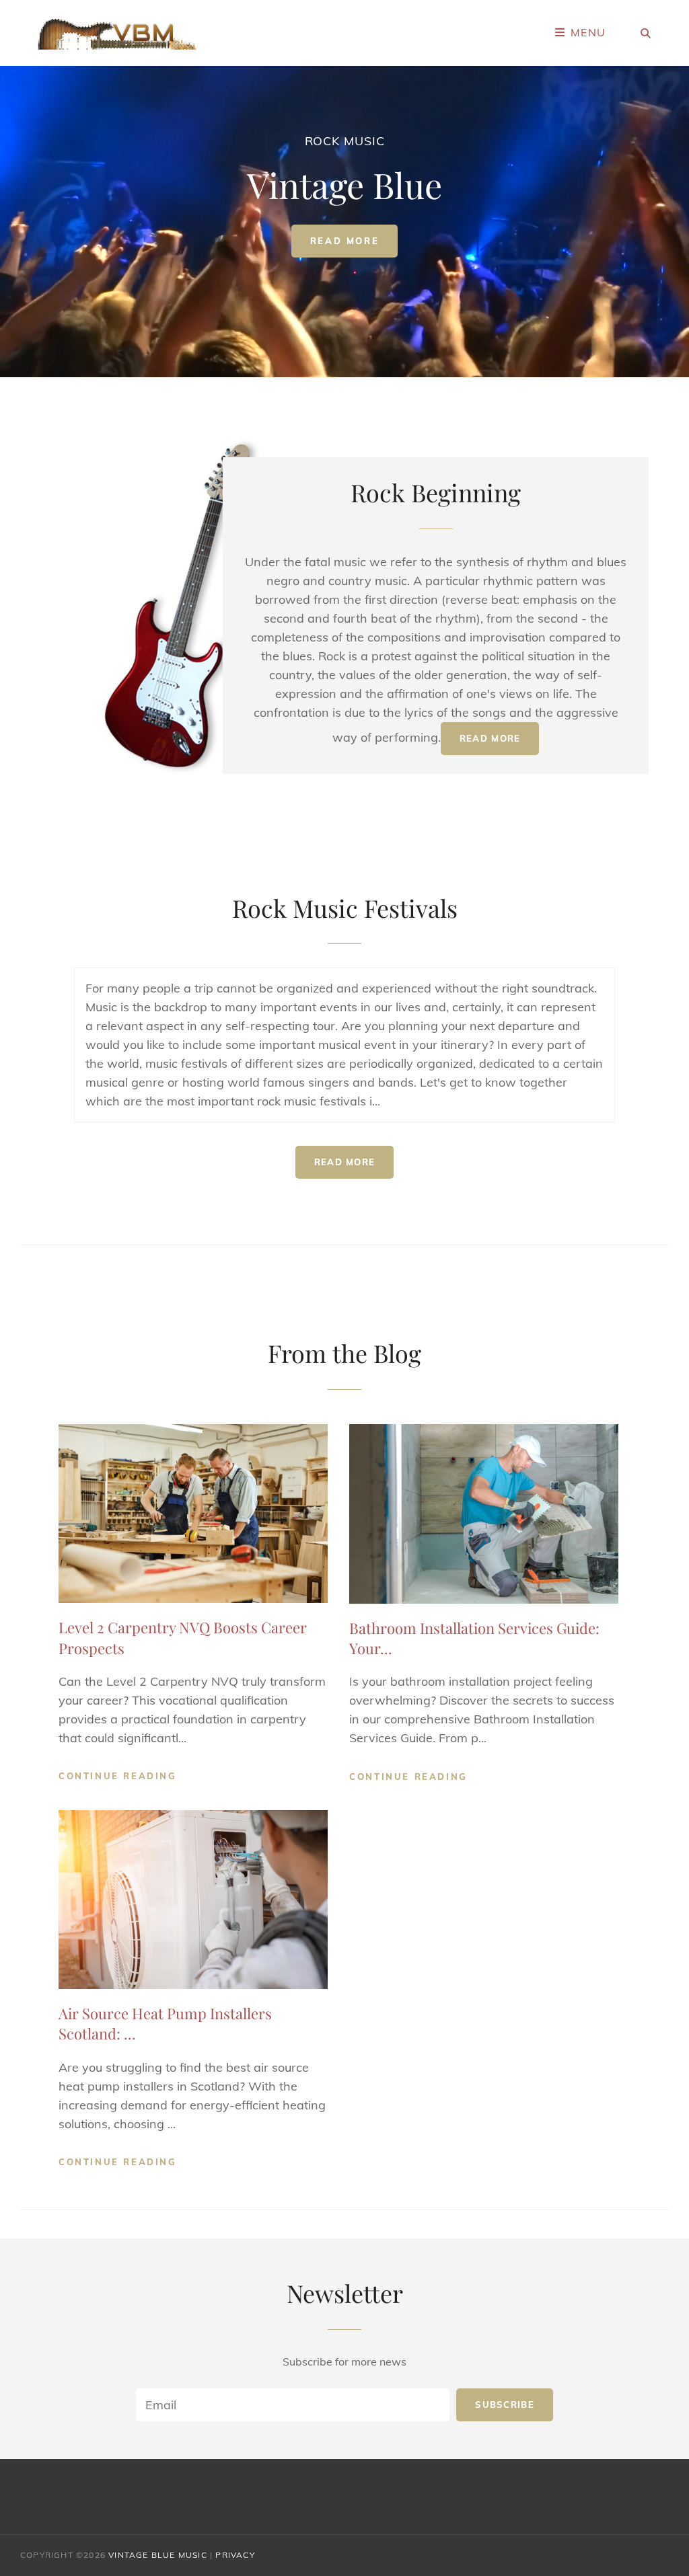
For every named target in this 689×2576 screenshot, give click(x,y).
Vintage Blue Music (158, 2555)
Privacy (235, 2555)
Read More (354, 244)
